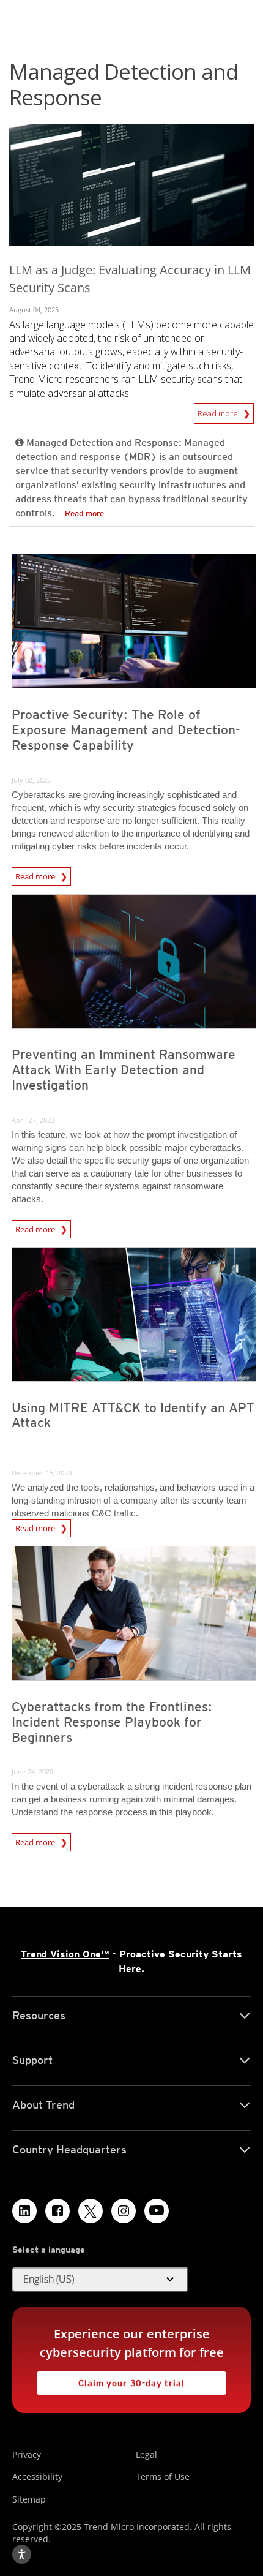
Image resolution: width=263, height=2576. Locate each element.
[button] (100, 2280)
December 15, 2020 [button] (42, 1473)
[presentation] (134, 621)
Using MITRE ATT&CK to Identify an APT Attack (133, 1415)
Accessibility (37, 2476)
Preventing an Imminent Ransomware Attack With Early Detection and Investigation (124, 1070)
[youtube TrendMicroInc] (157, 2211)
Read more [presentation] (36, 875)
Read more (219, 411)
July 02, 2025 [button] (31, 780)
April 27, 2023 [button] (33, 1120)
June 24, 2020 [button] (32, 1772)
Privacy (27, 2454)
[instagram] (124, 2211)
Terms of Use (163, 2476)
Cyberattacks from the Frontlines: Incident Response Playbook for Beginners (112, 1722)
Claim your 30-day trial (111, 2380)
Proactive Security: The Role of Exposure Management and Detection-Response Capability (126, 730)
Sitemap (29, 2499)
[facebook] (57, 2211)
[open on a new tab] (91, 2211)
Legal (146, 2454)
